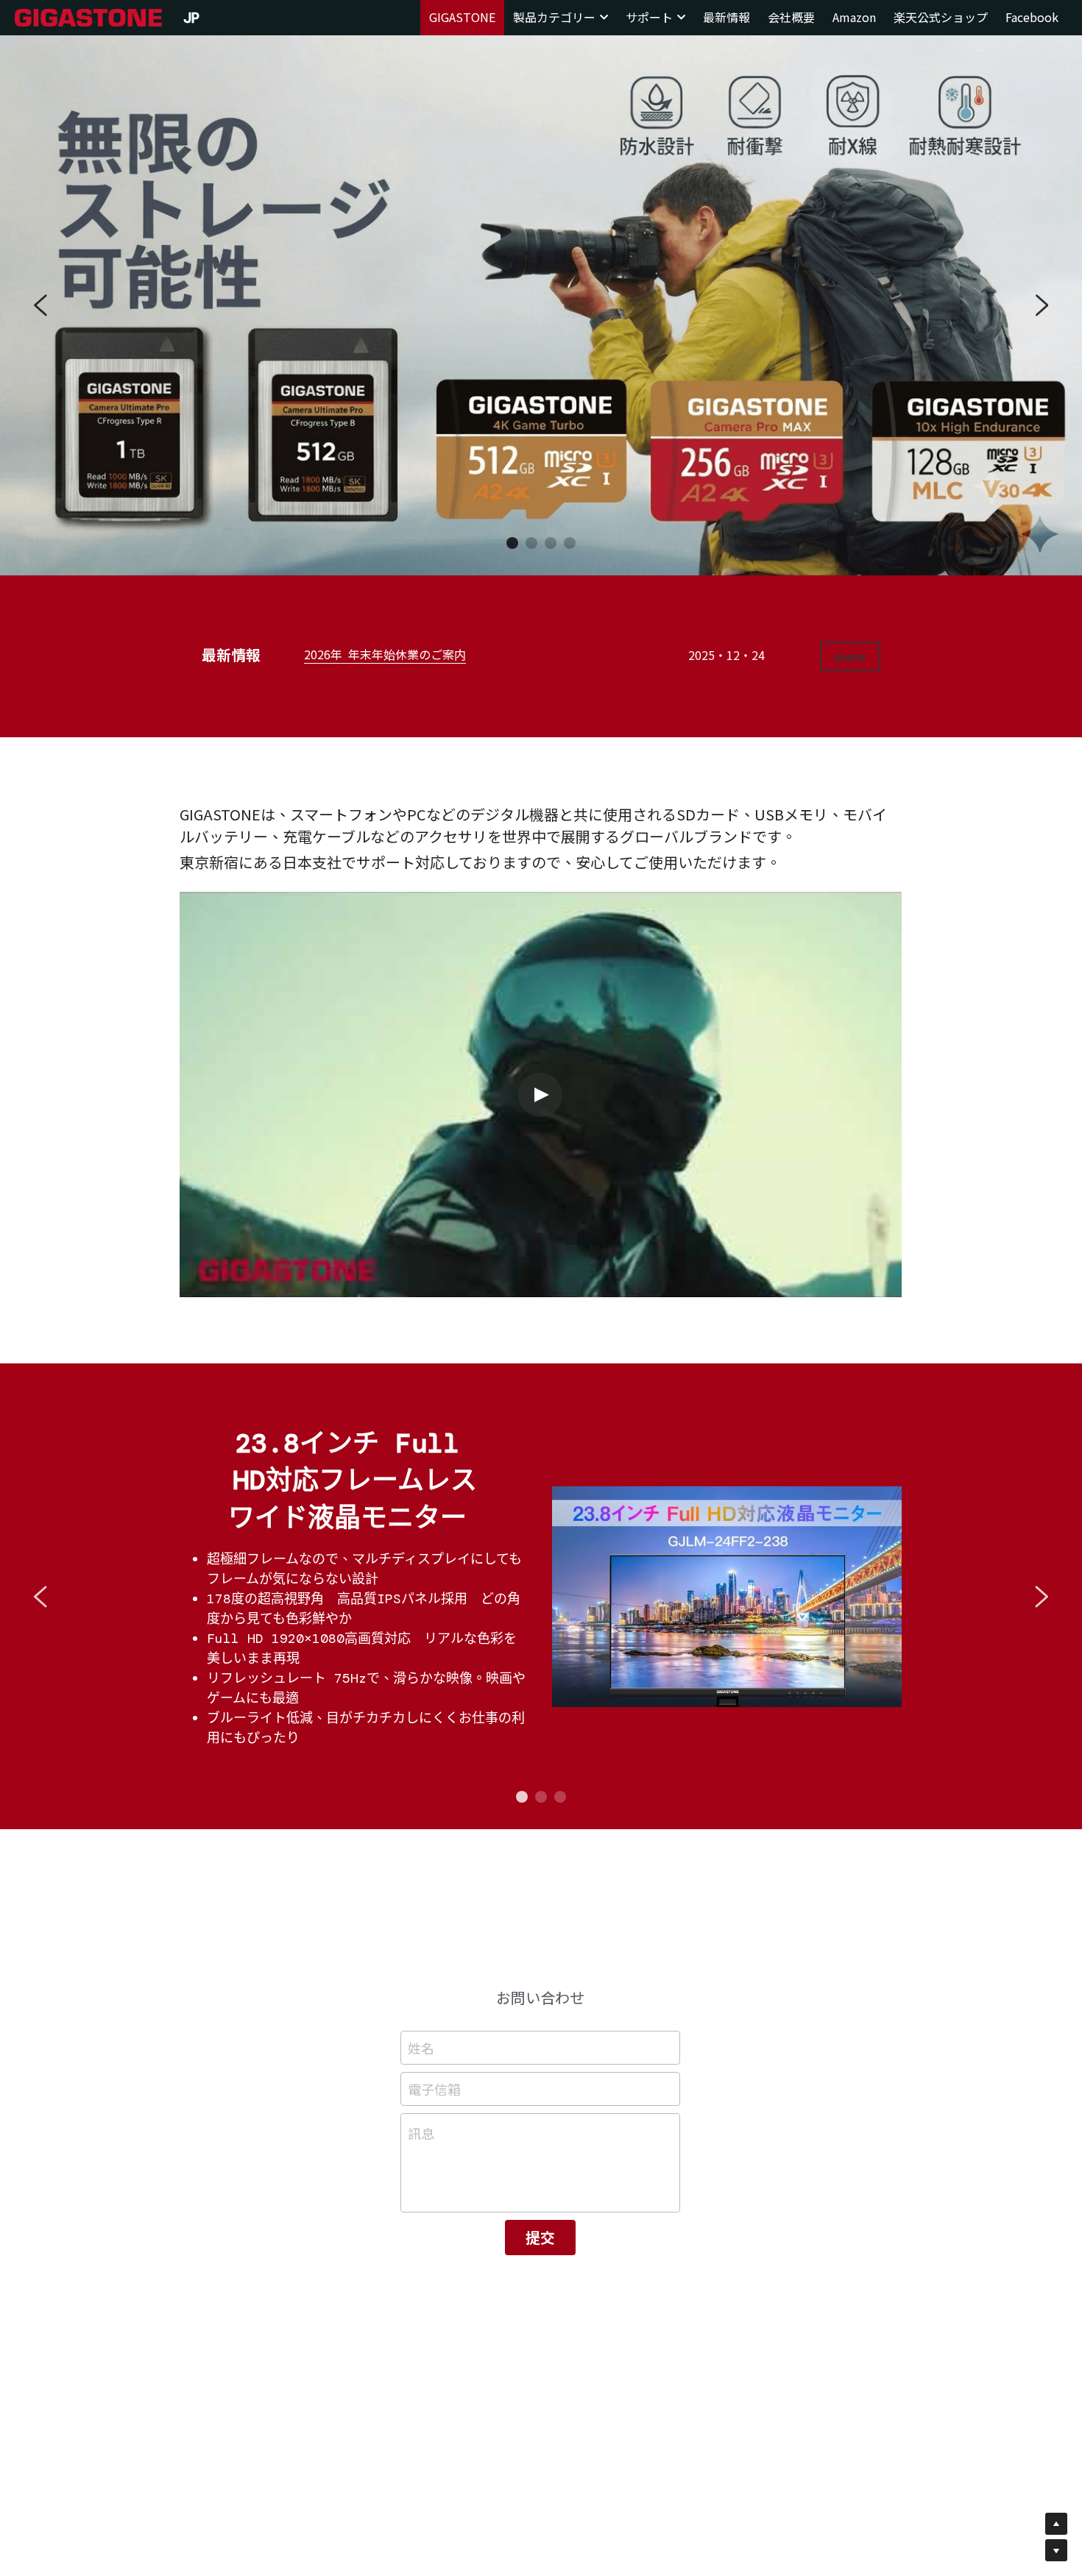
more (850, 656)
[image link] (88, 17)
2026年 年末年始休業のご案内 (385, 654)
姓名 (421, 2048)
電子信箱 (434, 2089)
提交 (540, 2237)
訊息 (421, 2133)
